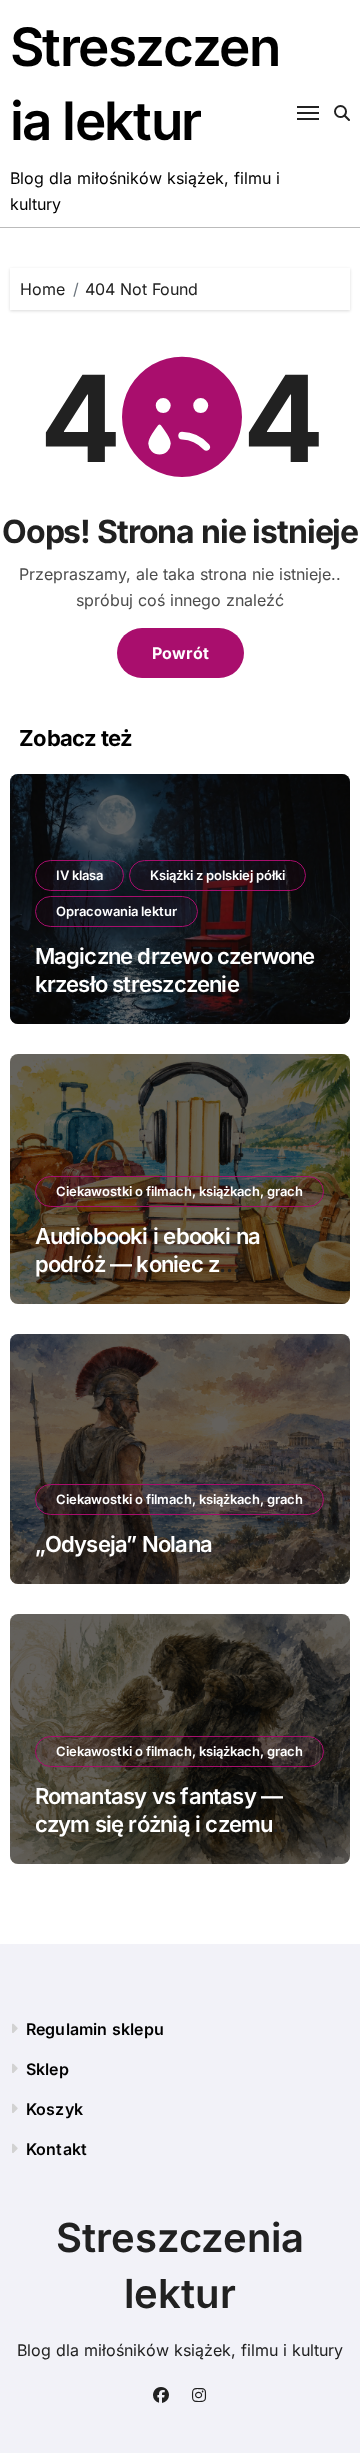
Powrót (180, 653)
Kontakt (56, 2149)
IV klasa (79, 875)
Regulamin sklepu (95, 2029)
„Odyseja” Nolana (123, 1544)
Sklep (47, 2069)
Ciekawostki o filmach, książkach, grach (179, 1191)
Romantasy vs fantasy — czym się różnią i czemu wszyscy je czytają (159, 1824)
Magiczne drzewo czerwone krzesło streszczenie (175, 970)
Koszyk (54, 2109)
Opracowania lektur (116, 911)
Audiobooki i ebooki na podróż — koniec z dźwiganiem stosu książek (166, 1264)
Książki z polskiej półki (217, 875)
